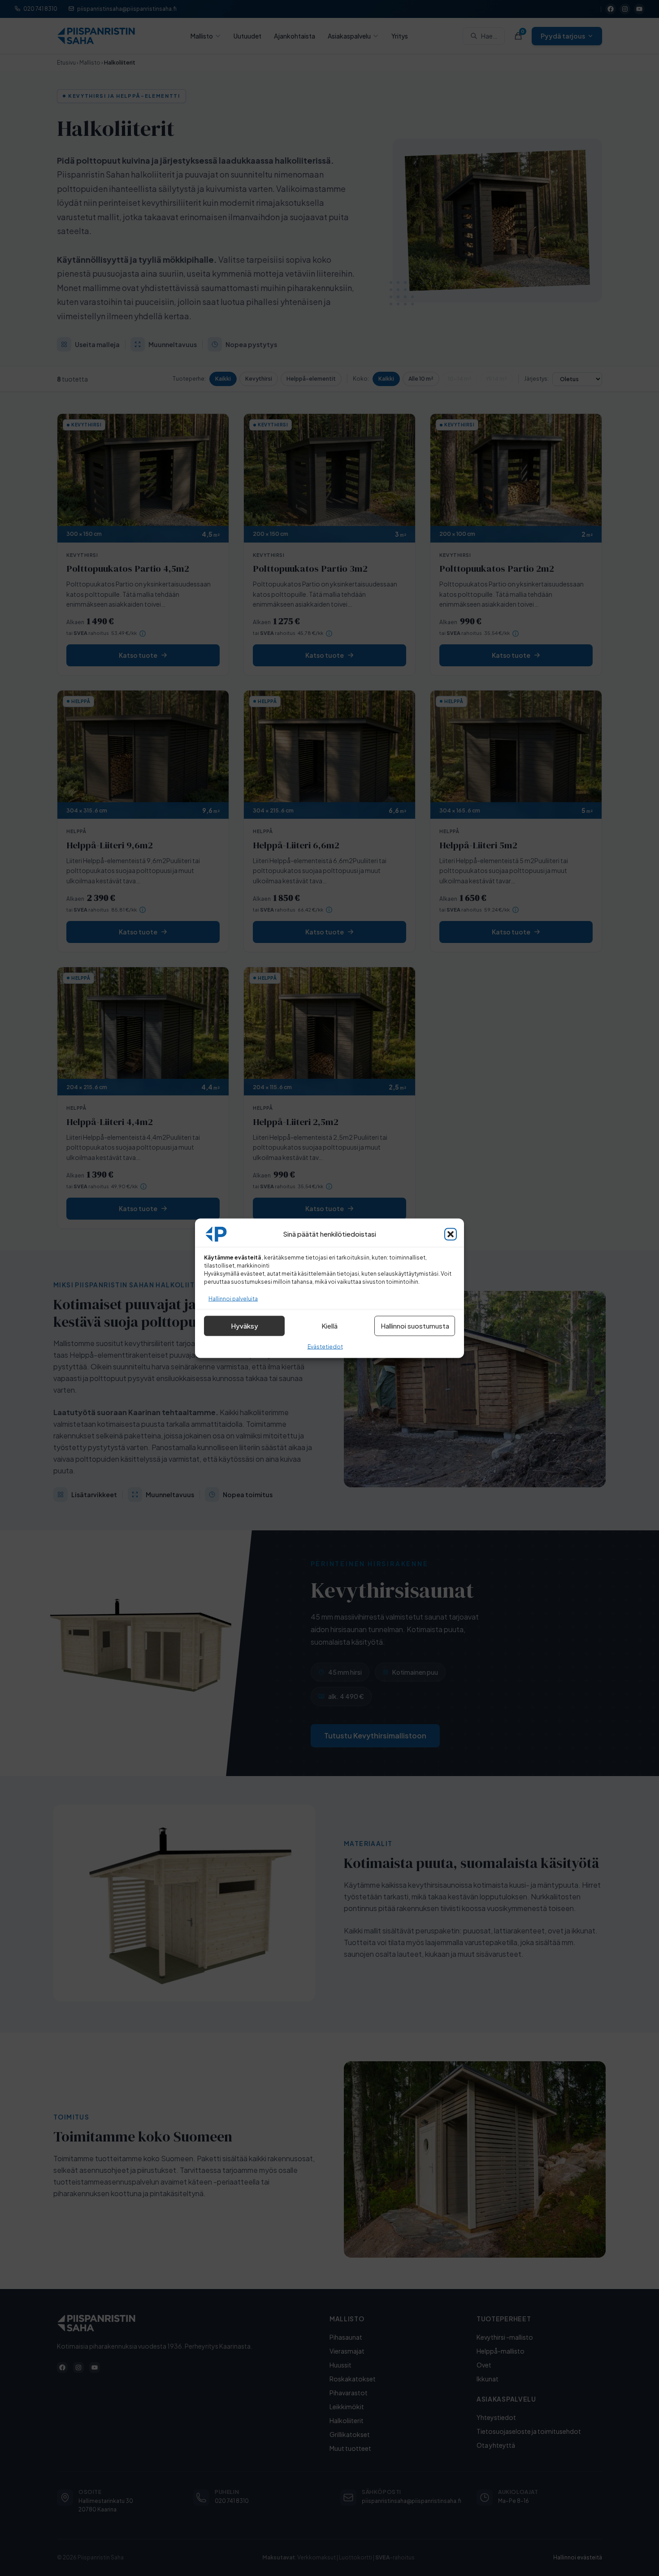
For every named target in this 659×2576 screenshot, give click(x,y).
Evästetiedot (325, 1346)
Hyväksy (245, 1326)
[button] (451, 1234)
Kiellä (329, 1326)
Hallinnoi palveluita (233, 1298)
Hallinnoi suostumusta (415, 1326)
